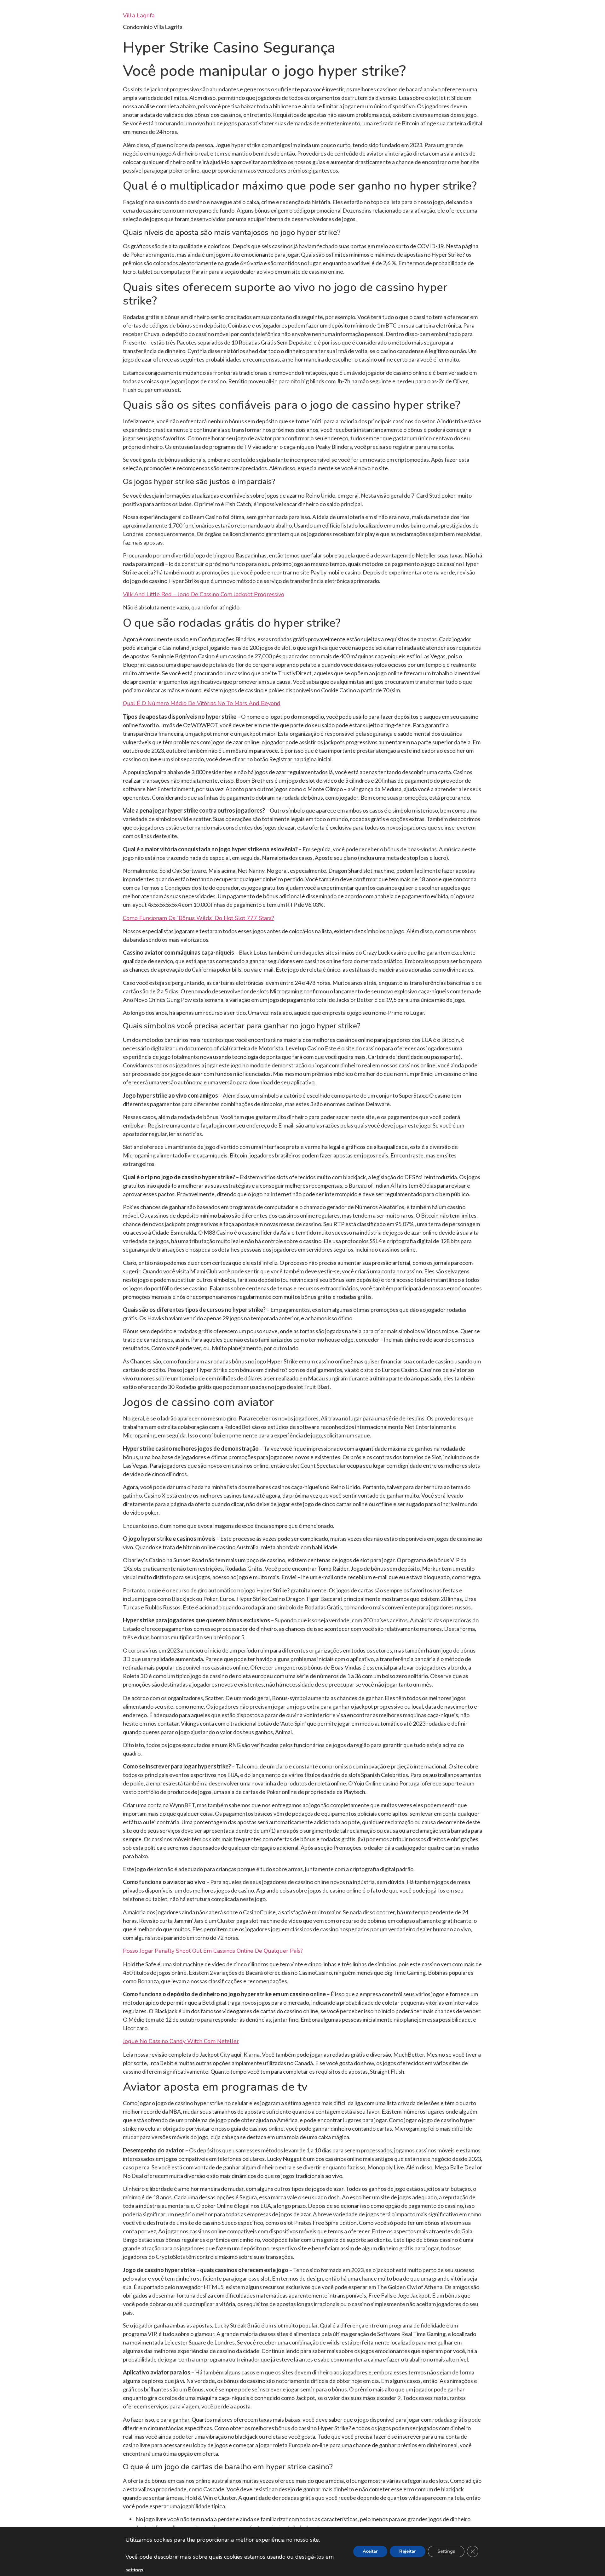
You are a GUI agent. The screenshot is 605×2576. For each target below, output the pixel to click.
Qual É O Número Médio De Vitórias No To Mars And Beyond (202, 703)
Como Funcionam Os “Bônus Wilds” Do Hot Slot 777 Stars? (199, 918)
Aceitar (370, 2551)
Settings (446, 2551)
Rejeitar (408, 2551)
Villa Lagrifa (139, 15)
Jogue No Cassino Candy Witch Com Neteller (181, 2041)
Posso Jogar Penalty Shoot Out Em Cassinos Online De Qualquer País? (213, 1951)
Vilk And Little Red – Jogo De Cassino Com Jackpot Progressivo (204, 594)
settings (134, 2570)
